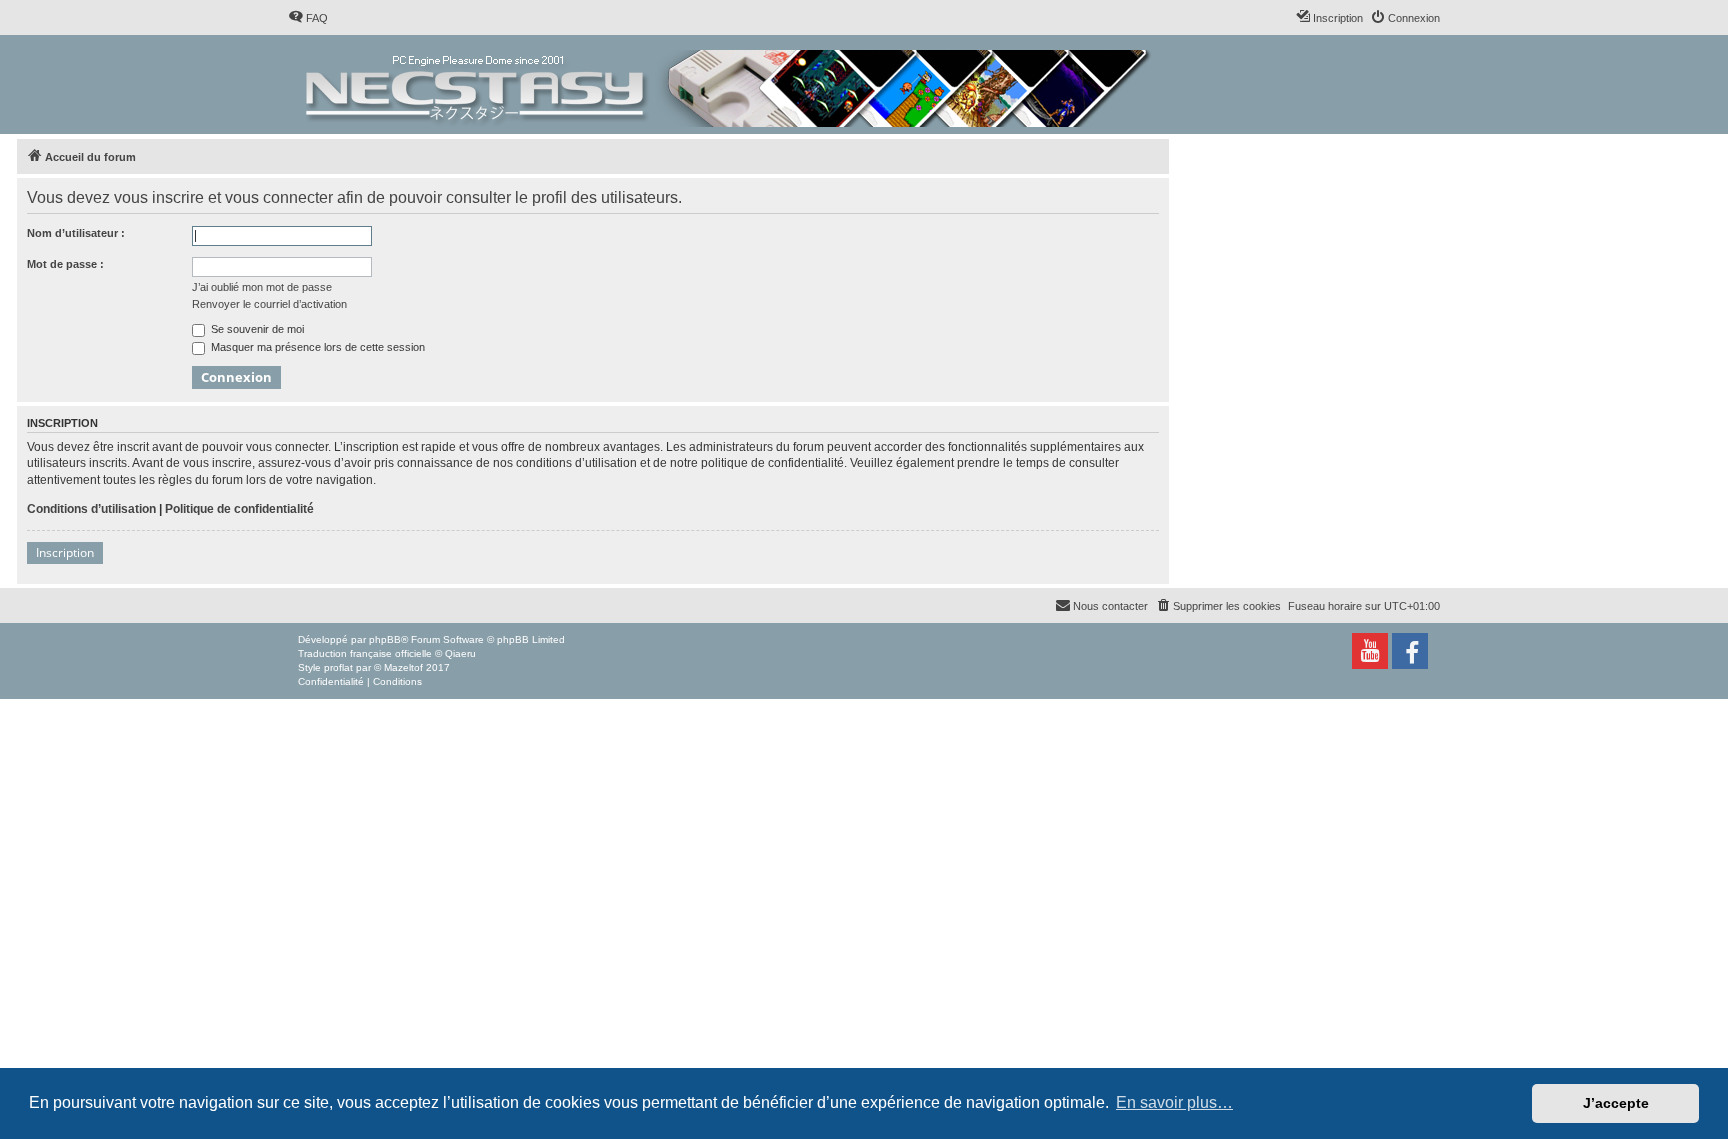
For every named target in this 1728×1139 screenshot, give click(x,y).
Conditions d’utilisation (91, 509)
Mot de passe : (65, 264)
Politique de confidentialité (239, 509)
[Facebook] (1410, 651)
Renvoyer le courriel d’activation (269, 304)
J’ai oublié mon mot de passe (262, 287)
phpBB (385, 639)
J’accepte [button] (1616, 1103)
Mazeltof (403, 667)
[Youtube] (1370, 651)
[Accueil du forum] (729, 84)
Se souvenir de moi (256, 329)
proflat (338, 667)
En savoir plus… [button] (1174, 1102)
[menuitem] (308, 18)
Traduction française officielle (365, 653)
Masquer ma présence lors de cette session (316, 347)
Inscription (65, 552)
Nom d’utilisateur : (76, 233)
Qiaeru (460, 653)
